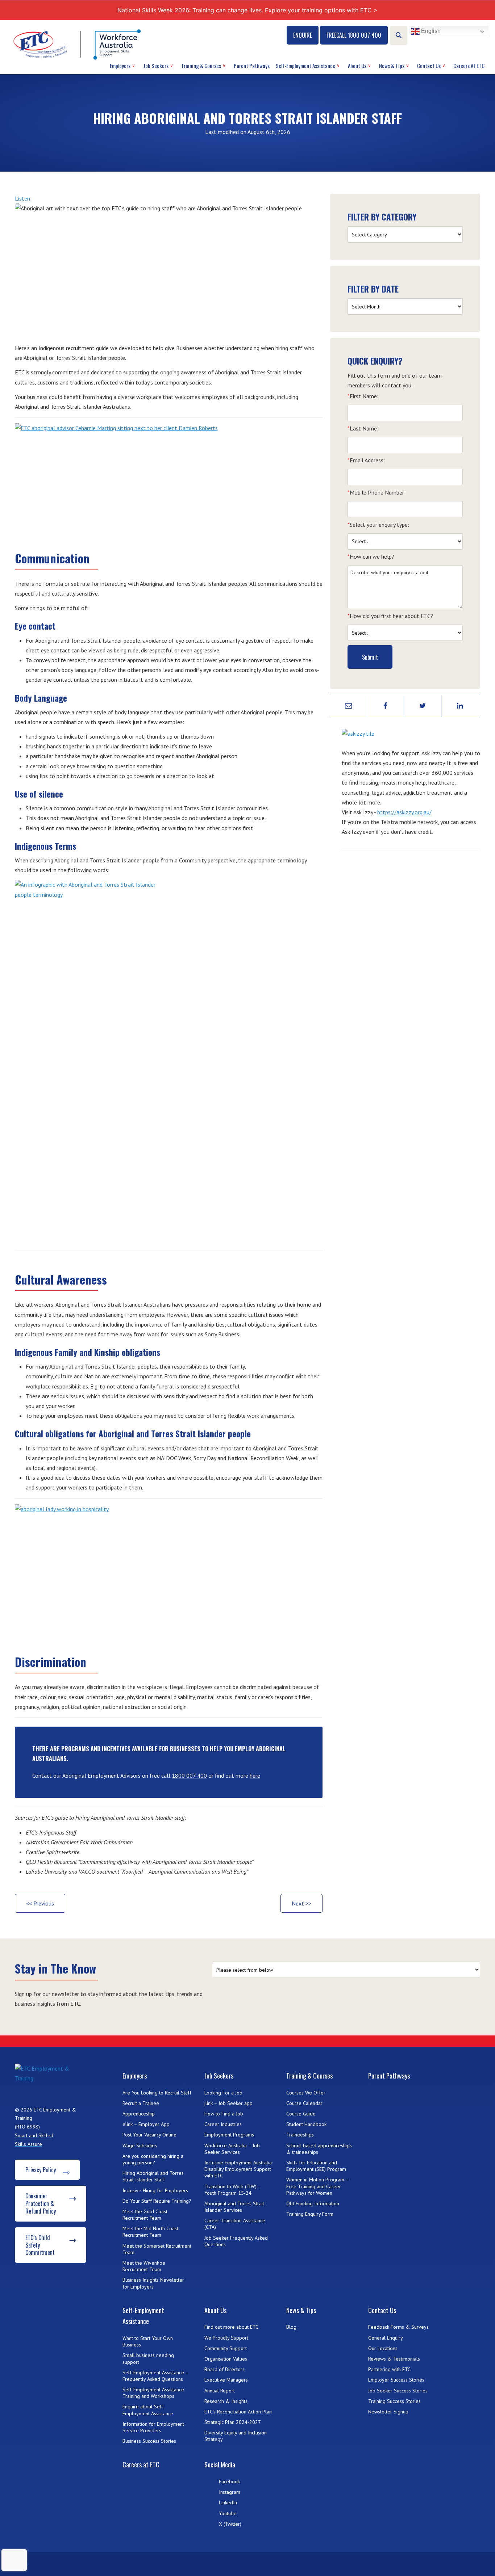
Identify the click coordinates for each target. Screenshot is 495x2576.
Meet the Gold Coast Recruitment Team (145, 2215)
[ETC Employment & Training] (78, 44)
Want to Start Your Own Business (148, 2341)
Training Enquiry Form (310, 2214)
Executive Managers (226, 2380)
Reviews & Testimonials (394, 2359)
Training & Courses (201, 66)
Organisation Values (226, 2359)
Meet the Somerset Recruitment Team (157, 2249)
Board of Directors (224, 2369)
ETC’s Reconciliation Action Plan (238, 2412)
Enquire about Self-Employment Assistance (148, 2410)
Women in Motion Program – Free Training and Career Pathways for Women (317, 2186)
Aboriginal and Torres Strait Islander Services (234, 2207)
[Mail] (349, 706)
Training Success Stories (394, 2401)
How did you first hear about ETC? (390, 616)
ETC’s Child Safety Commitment (40, 2245)
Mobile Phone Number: (377, 492)
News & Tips (392, 66)
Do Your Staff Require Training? (157, 2201)
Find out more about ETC (231, 2327)
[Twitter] (423, 706)
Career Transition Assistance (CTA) (235, 2224)
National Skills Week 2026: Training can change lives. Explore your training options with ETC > (247, 10)
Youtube (228, 2513)
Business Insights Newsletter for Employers (153, 2283)
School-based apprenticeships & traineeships (319, 2149)
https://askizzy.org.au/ (404, 812)
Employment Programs (229, 2135)
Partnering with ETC (389, 2369)
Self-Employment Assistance (305, 66)
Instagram (230, 2492)
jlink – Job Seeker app (228, 2103)
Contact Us (429, 66)
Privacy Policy (41, 2170)
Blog (291, 2327)
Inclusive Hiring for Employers (155, 2190)
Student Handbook (306, 2124)
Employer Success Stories (396, 2380)
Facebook (229, 2482)
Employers (120, 66)
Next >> (301, 1903)
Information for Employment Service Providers (153, 2427)
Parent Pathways (252, 66)
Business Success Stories (149, 2441)
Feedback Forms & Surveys (398, 2327)
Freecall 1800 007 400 (354, 35)
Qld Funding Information (313, 2203)
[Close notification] (483, 10)
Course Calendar (304, 2103)
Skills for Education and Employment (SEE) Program (316, 2166)
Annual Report (220, 2391)
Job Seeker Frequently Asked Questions (236, 2241)
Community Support (226, 2348)
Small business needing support (148, 2358)
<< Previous (40, 1903)
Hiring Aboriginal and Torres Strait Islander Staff (153, 2176)
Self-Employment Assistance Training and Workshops (153, 2393)
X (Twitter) (230, 2524)
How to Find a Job (224, 2114)
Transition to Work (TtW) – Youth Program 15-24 (233, 2190)
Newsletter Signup (388, 2412)
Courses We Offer (306, 2093)
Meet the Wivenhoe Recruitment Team (144, 2266)
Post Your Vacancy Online (149, 2135)
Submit (370, 657)
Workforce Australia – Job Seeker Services (232, 2149)
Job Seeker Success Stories (398, 2391)
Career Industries (223, 2124)
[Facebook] (386, 706)
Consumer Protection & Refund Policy (41, 2203)
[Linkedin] (460, 706)
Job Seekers (156, 66)
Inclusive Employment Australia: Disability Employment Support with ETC (238, 2169)
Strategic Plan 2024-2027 (233, 2422)
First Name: (363, 396)
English (430, 31)
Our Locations (383, 2348)
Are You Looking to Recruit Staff (157, 2093)
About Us (357, 66)
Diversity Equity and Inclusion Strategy (236, 2436)
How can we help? (371, 556)
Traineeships (300, 2135)
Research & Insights (226, 2401)
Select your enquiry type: (378, 525)
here (255, 1776)
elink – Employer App (146, 2124)
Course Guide (301, 2114)
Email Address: (366, 460)
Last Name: (363, 428)
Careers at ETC (469, 66)
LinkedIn (228, 2503)
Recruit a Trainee (141, 2103)
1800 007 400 (189, 1776)
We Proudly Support (226, 2338)
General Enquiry (386, 2338)
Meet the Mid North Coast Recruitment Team (150, 2232)
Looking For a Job (223, 2093)
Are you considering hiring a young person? (153, 2159)
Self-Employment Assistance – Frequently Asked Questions (155, 2376)
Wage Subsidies (140, 2146)
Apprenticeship (139, 2114)
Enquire (303, 35)
